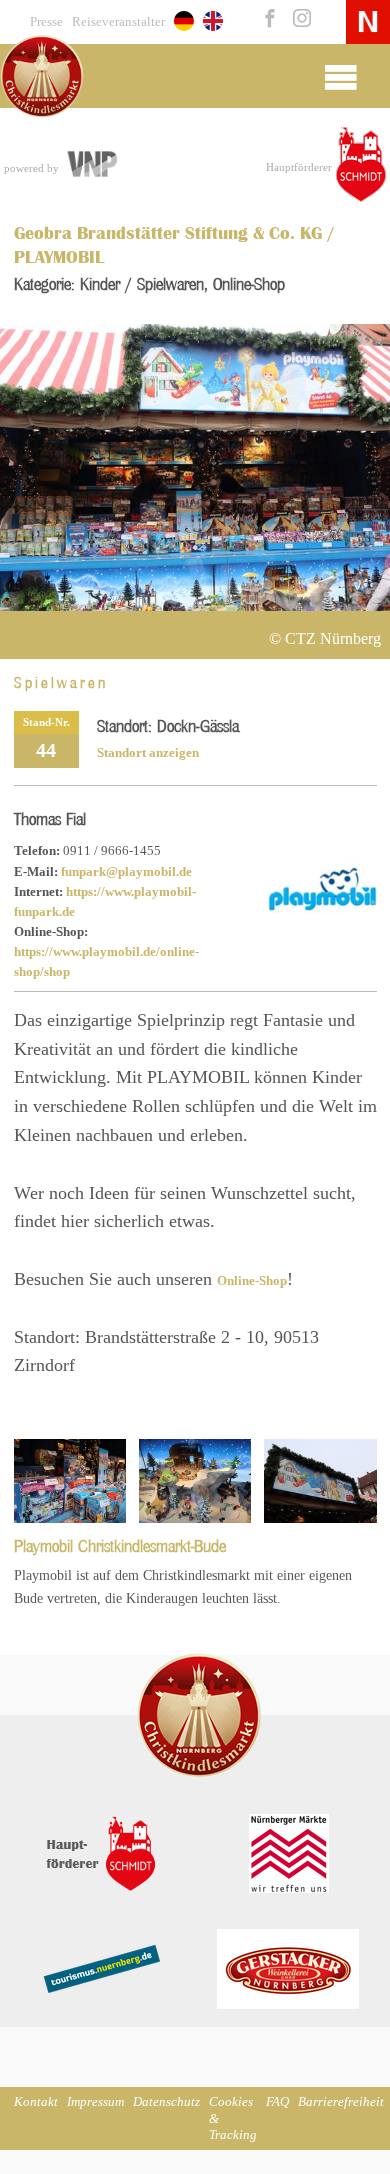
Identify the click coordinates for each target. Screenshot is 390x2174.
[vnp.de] (91, 166)
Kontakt (36, 2102)
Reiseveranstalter (118, 22)
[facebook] (268, 20)
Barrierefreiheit (341, 2102)
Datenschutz (166, 2102)
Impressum (95, 2102)
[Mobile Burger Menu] (340, 76)
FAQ (277, 2102)
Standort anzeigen (148, 753)
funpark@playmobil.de (126, 872)
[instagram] (297, 20)
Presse (46, 22)
